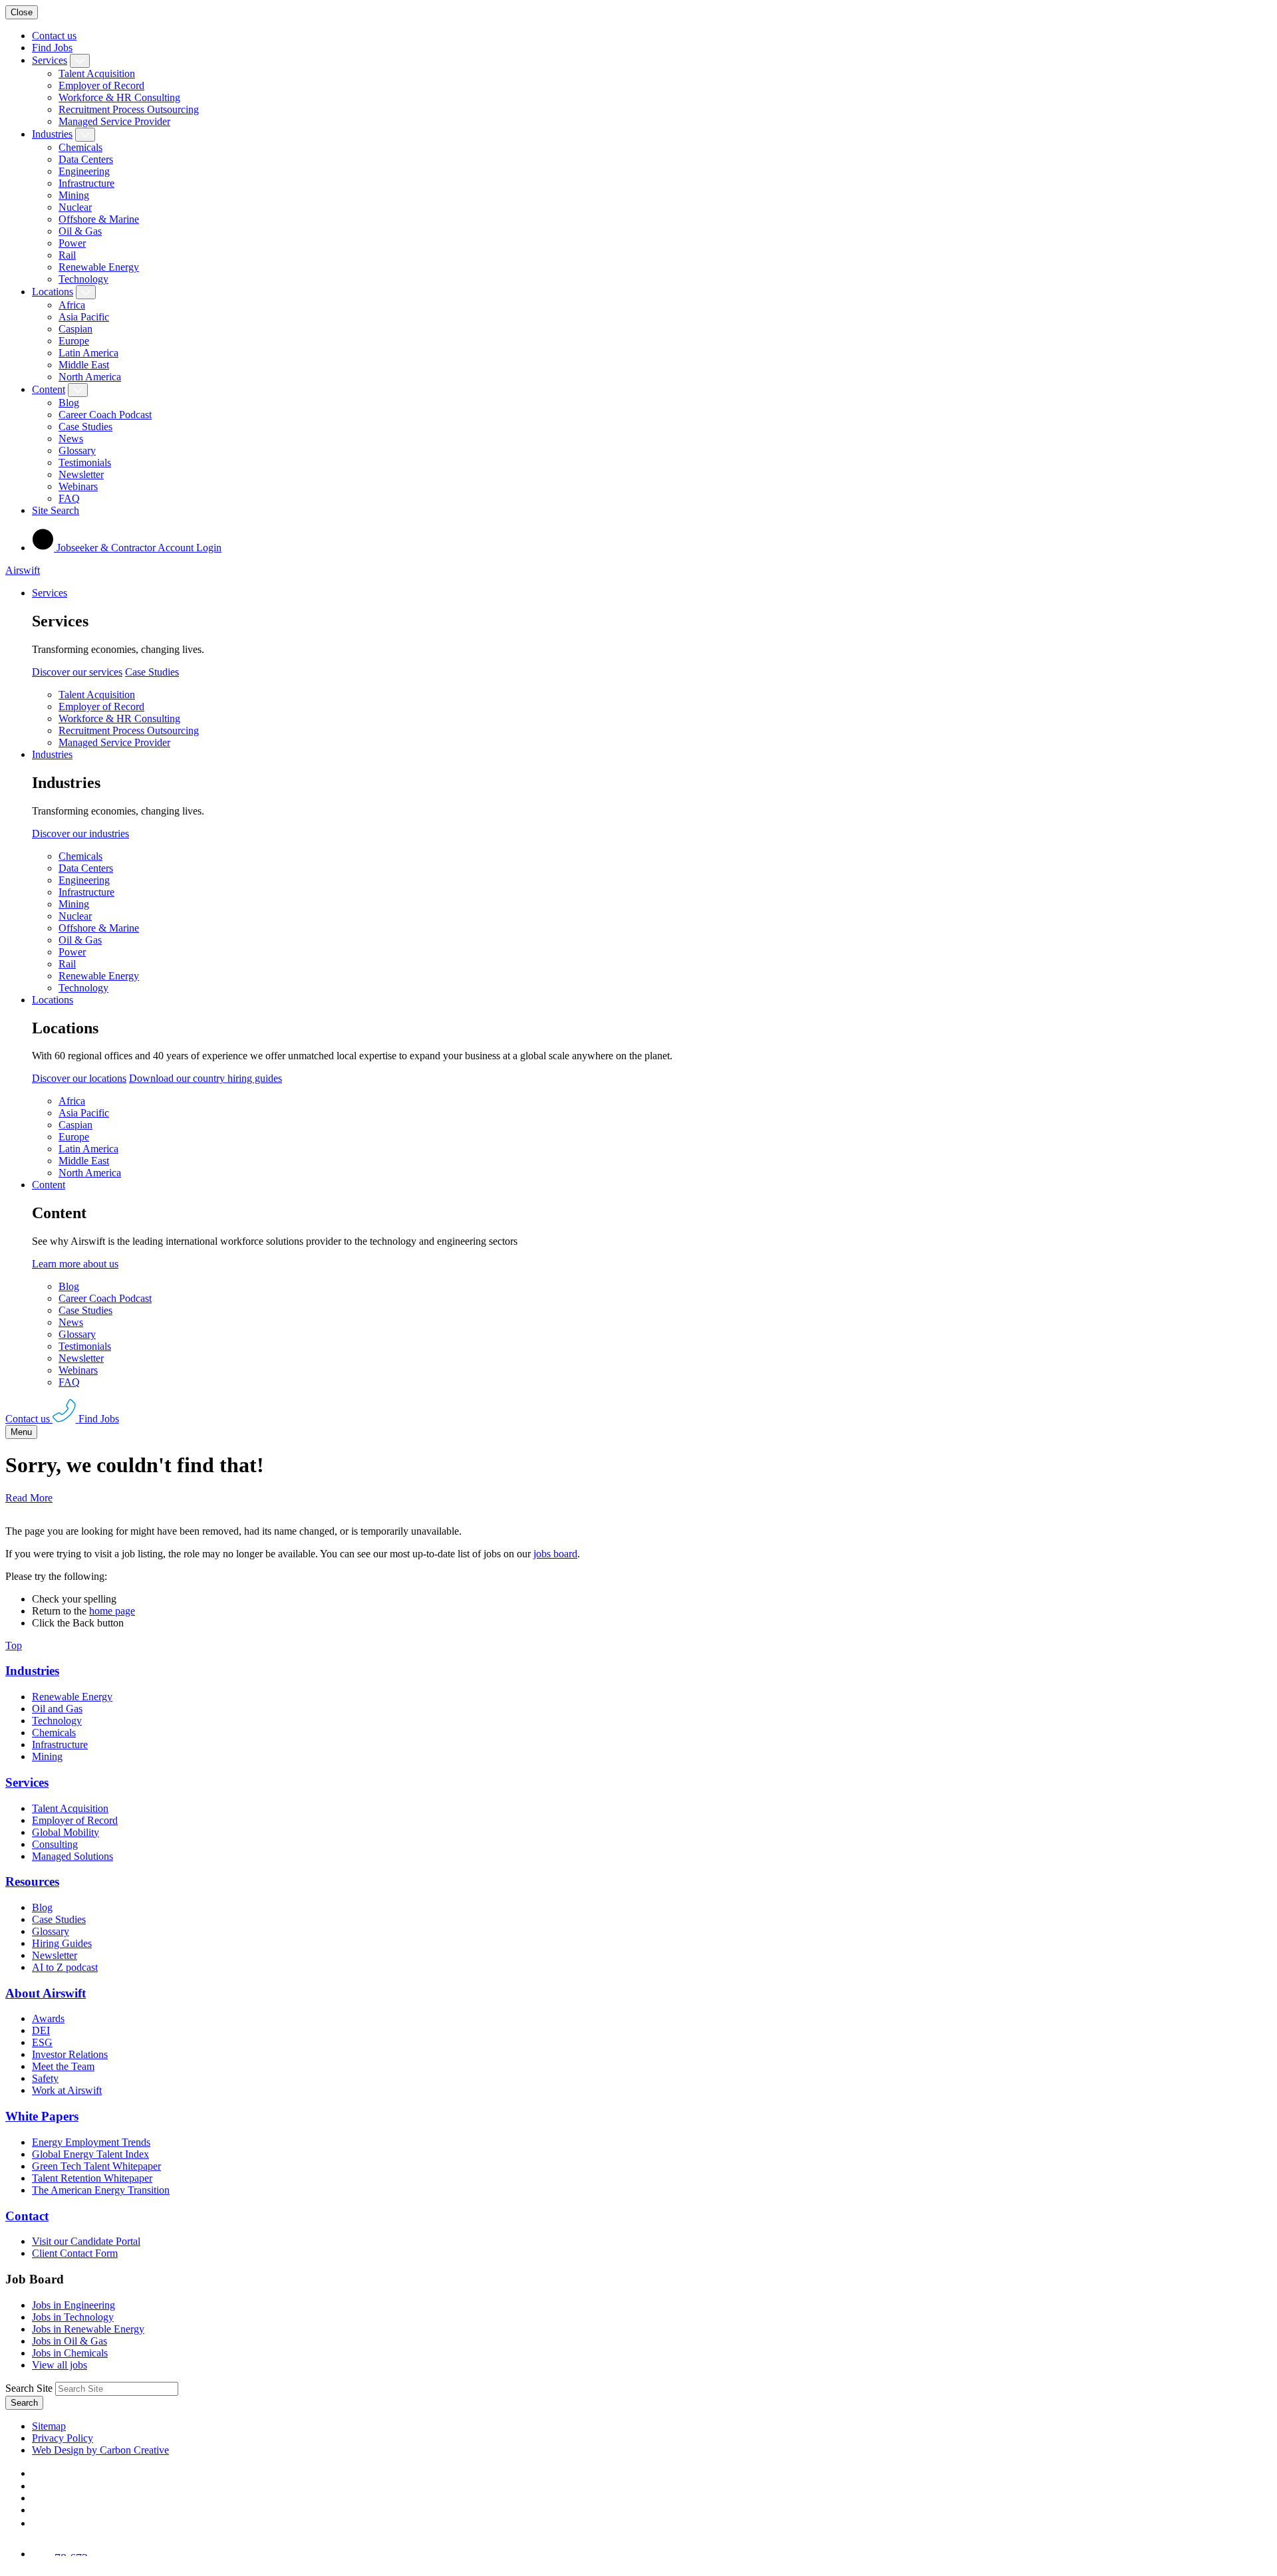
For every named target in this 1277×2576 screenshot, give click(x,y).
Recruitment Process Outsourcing (129, 109)
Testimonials (85, 462)
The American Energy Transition (101, 2190)
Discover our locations (79, 1078)
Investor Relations (70, 2054)
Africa (72, 305)
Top (14, 1645)
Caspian (75, 329)
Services (50, 60)
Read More (29, 1498)
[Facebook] (35, 2473)
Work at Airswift (67, 2090)
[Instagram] (37, 2523)
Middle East (84, 365)
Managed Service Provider (114, 121)
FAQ (69, 498)
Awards (48, 2018)
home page (112, 1611)
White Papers (42, 2116)
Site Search (56, 510)
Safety (45, 2078)
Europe (74, 341)
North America (90, 377)
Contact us (54, 36)
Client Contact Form (75, 2253)
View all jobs (60, 2365)
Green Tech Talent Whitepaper (96, 2166)
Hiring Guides (62, 1943)
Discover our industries (80, 834)
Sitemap (49, 2426)
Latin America (88, 353)
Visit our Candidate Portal (86, 2241)
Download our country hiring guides (206, 1078)
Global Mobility (66, 1832)
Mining (74, 195)
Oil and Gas (57, 1709)
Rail (67, 255)
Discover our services (77, 672)
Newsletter (81, 474)
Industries (52, 134)
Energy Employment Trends (91, 2142)
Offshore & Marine (99, 219)
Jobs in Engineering (73, 2305)
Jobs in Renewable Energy (88, 2329)
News (71, 439)
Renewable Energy (99, 267)
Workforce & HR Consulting (119, 97)
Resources (32, 1881)
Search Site (29, 2388)
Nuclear (75, 207)
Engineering (84, 171)
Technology (83, 279)
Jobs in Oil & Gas (70, 2341)
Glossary (77, 451)
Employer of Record (101, 85)
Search (24, 2403)
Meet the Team (63, 2066)
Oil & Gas (80, 231)
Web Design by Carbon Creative (100, 2450)
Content (49, 389)
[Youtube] (38, 2510)
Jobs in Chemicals (70, 2353)
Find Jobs (52, 48)
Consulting (55, 1844)
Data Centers (86, 159)
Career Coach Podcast (105, 415)
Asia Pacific (84, 317)
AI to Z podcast (65, 1967)
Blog (69, 403)
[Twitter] (37, 2498)
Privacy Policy (63, 2438)
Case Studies (85, 427)
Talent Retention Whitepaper (92, 2178)
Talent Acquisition (97, 73)
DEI (41, 2030)
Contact (27, 2216)
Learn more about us (75, 1264)
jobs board (555, 1554)
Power (72, 243)
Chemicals (80, 147)
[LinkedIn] (37, 2486)
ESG (42, 2042)
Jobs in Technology (73, 2317)
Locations (53, 292)
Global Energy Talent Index (90, 2154)
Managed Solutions (72, 1856)
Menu (21, 1432)
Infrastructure (86, 183)
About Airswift (46, 1993)
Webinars (78, 486)
